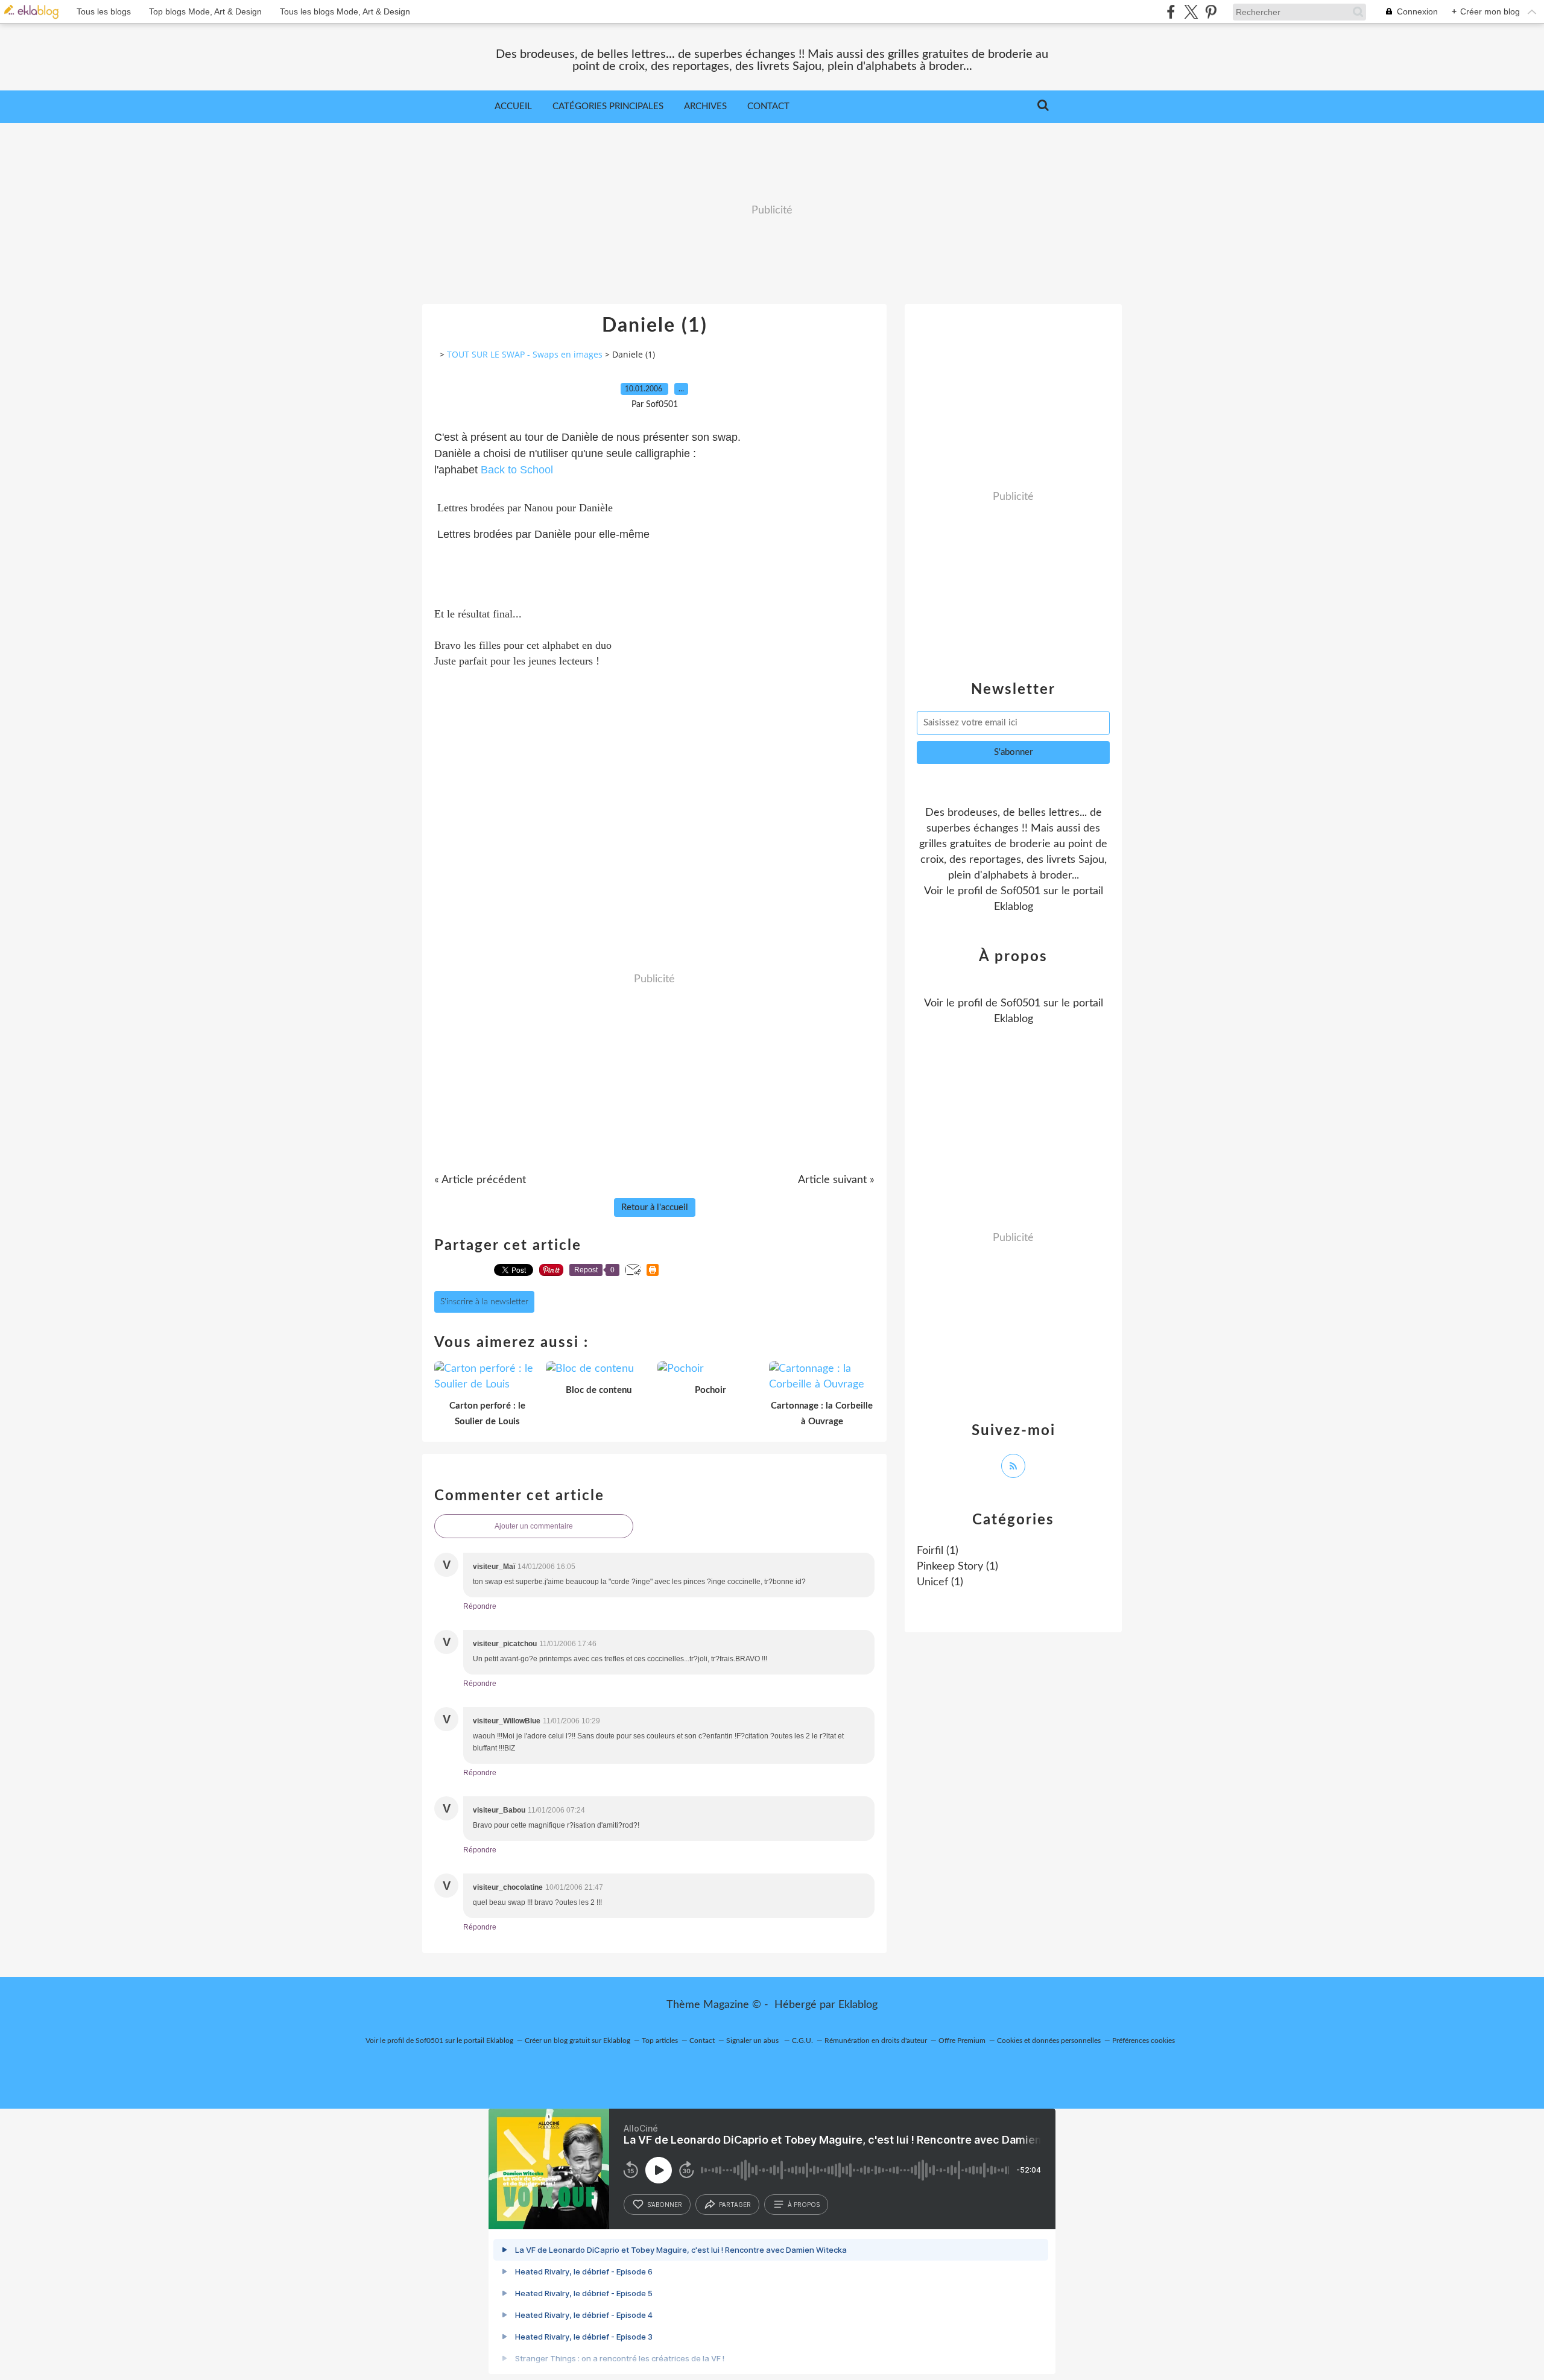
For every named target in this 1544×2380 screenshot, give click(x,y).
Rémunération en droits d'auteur (876, 2041)
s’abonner (665, 2205)
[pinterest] (1211, 12)
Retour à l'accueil (655, 1207)
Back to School (517, 470)
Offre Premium (962, 2041)
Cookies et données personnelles (1049, 2041)
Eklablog (858, 2005)
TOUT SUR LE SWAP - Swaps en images (525, 354)
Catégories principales (608, 106)
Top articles (660, 2041)
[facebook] (1171, 12)
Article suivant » (836, 1180)
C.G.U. (802, 2041)
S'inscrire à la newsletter (484, 1302)
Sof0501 (1020, 891)
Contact (768, 106)
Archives (705, 106)
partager (735, 2205)
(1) (938, 1551)
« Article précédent (480, 1180)
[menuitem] (513, 107)
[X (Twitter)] (1191, 12)
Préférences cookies (1144, 2041)
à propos (804, 2205)
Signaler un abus (753, 2041)
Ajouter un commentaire (534, 1526)
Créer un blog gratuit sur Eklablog (577, 2041)
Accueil (513, 106)
